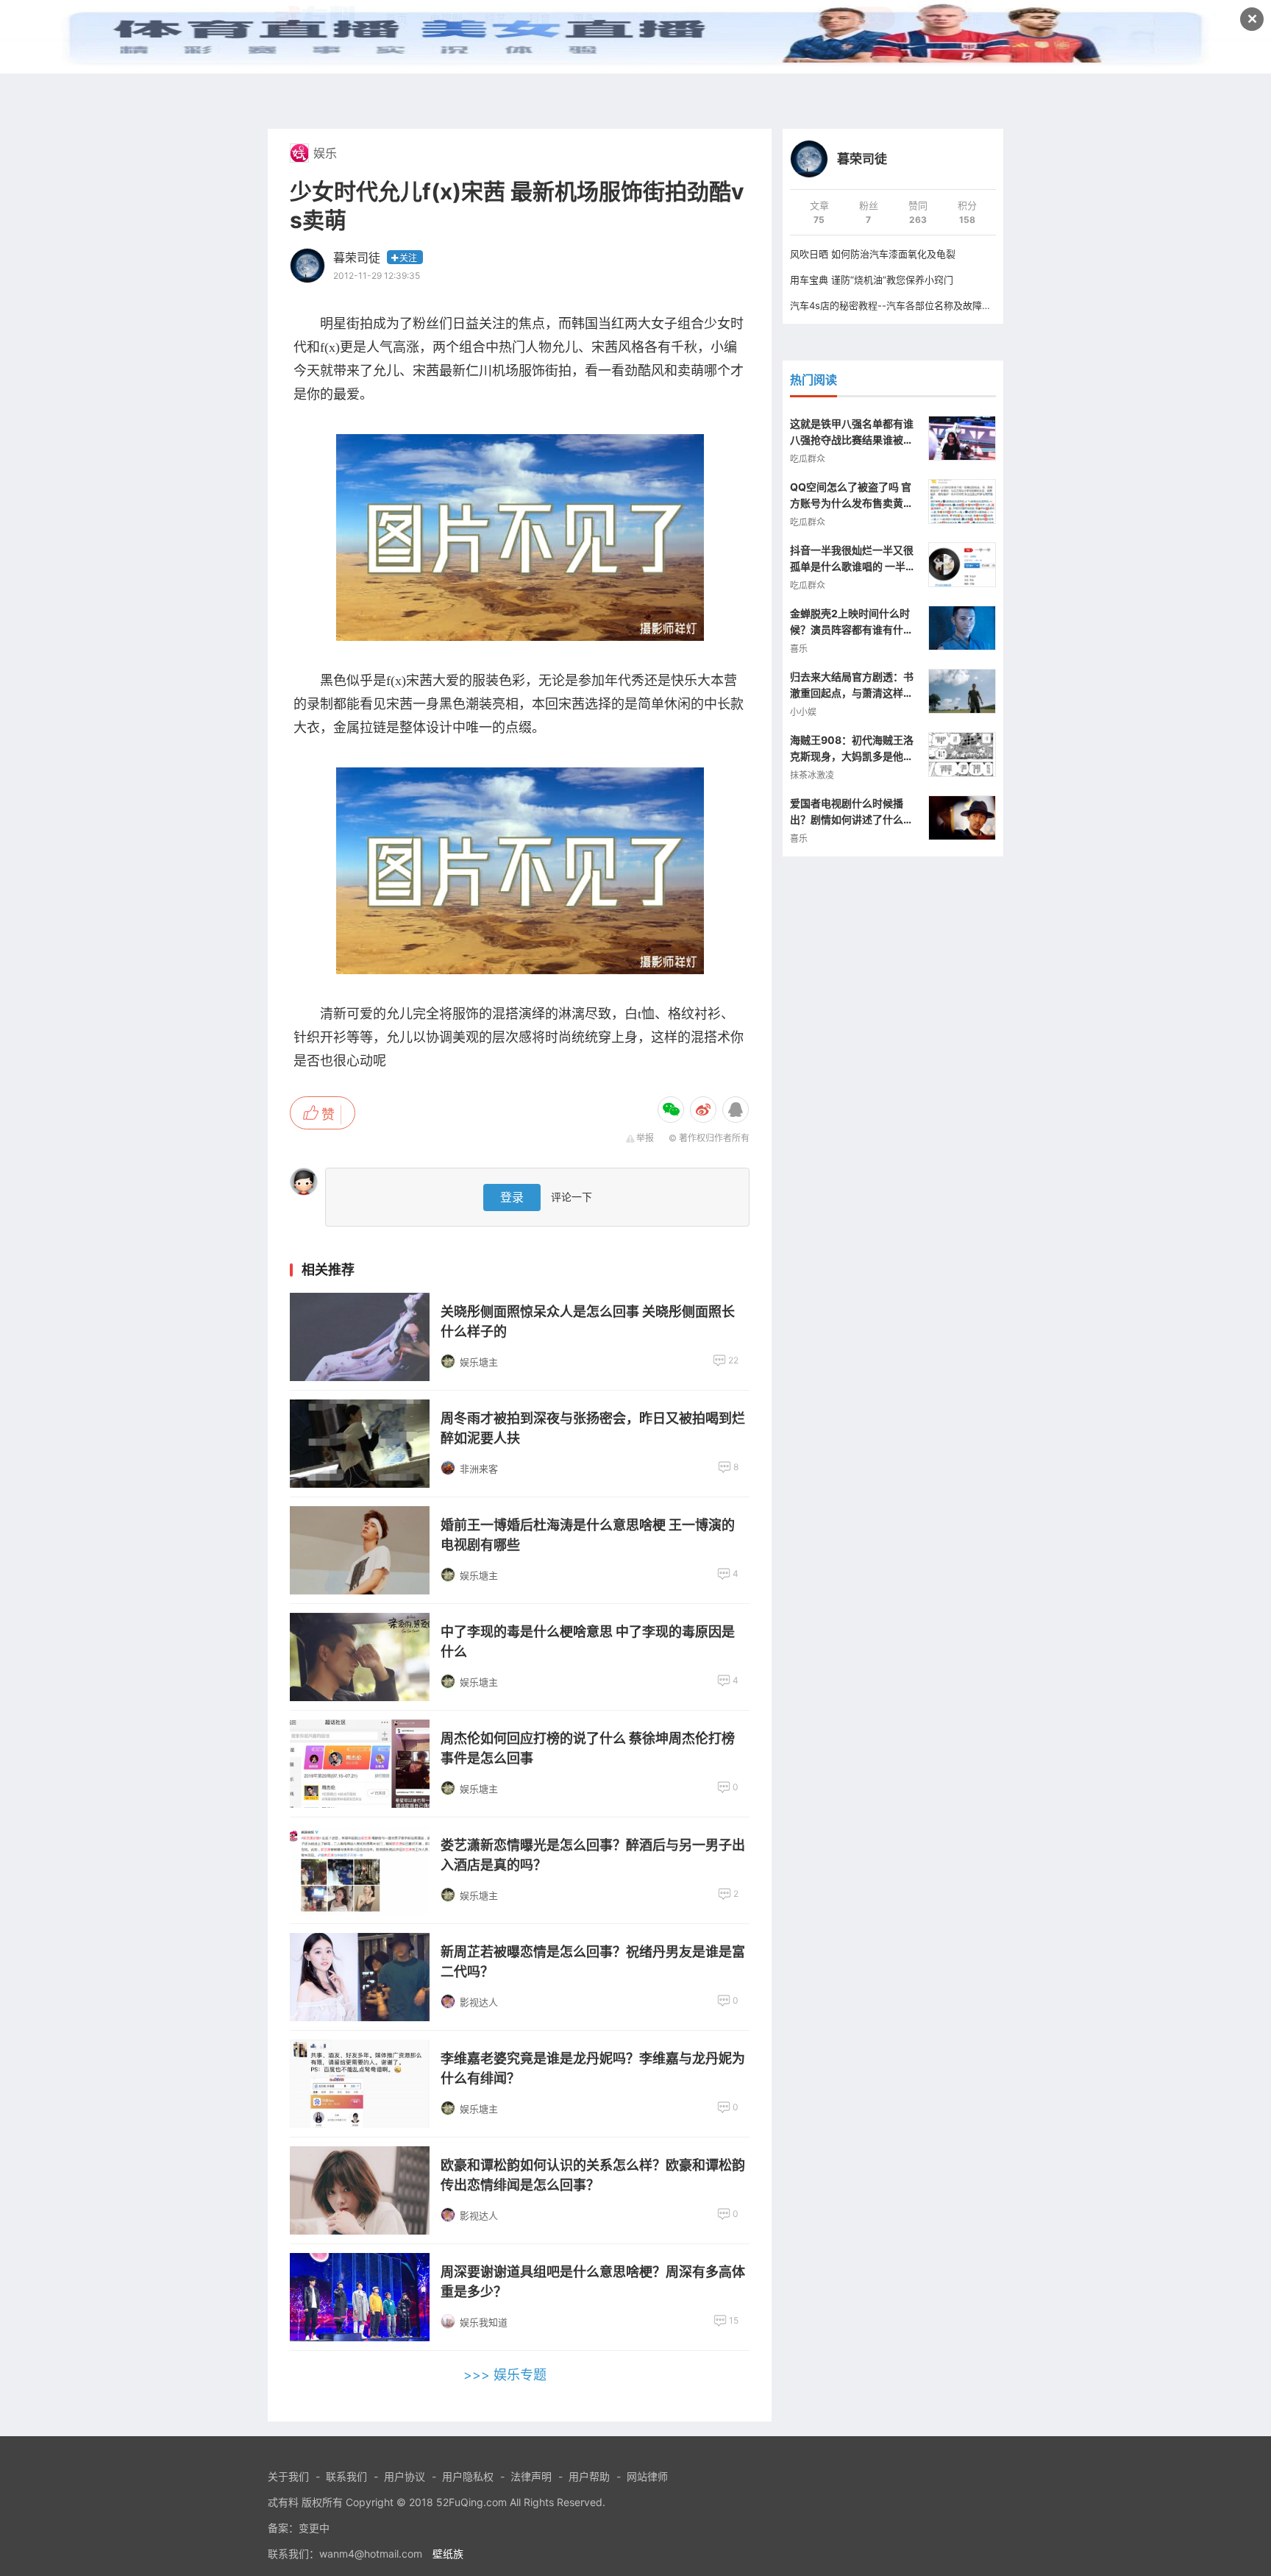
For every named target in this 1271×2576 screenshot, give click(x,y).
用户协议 (405, 2476)
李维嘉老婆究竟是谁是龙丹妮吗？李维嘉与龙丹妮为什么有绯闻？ (593, 2068)
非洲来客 (479, 1469)
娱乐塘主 (479, 1362)
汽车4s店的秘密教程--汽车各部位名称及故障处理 (896, 305)
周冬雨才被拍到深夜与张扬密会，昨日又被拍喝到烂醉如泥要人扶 (593, 1428)
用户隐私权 (468, 2476)
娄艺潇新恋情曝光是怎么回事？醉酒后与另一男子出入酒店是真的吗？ (593, 1855)
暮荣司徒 (357, 258)
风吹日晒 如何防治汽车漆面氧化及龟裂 (873, 254)
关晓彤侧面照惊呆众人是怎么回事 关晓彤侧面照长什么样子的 (588, 1321)
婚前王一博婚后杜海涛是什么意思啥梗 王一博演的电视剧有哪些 (588, 1535)
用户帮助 (589, 2476)
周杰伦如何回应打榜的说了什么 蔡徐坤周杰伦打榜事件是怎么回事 (588, 1748)
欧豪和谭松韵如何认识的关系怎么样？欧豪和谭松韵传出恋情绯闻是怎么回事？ (593, 2175)
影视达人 (479, 2002)
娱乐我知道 (484, 2322)
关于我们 (288, 2476)
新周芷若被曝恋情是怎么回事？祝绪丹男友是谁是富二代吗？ (593, 1962)
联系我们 (346, 2476)
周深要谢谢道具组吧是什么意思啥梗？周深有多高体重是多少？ (593, 2282)
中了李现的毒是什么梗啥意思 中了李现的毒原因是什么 (588, 1642)
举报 (645, 1138)
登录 (512, 1197)
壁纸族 (448, 2554)
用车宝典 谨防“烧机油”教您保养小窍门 (872, 280)
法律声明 (531, 2476)
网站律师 (647, 2476)
